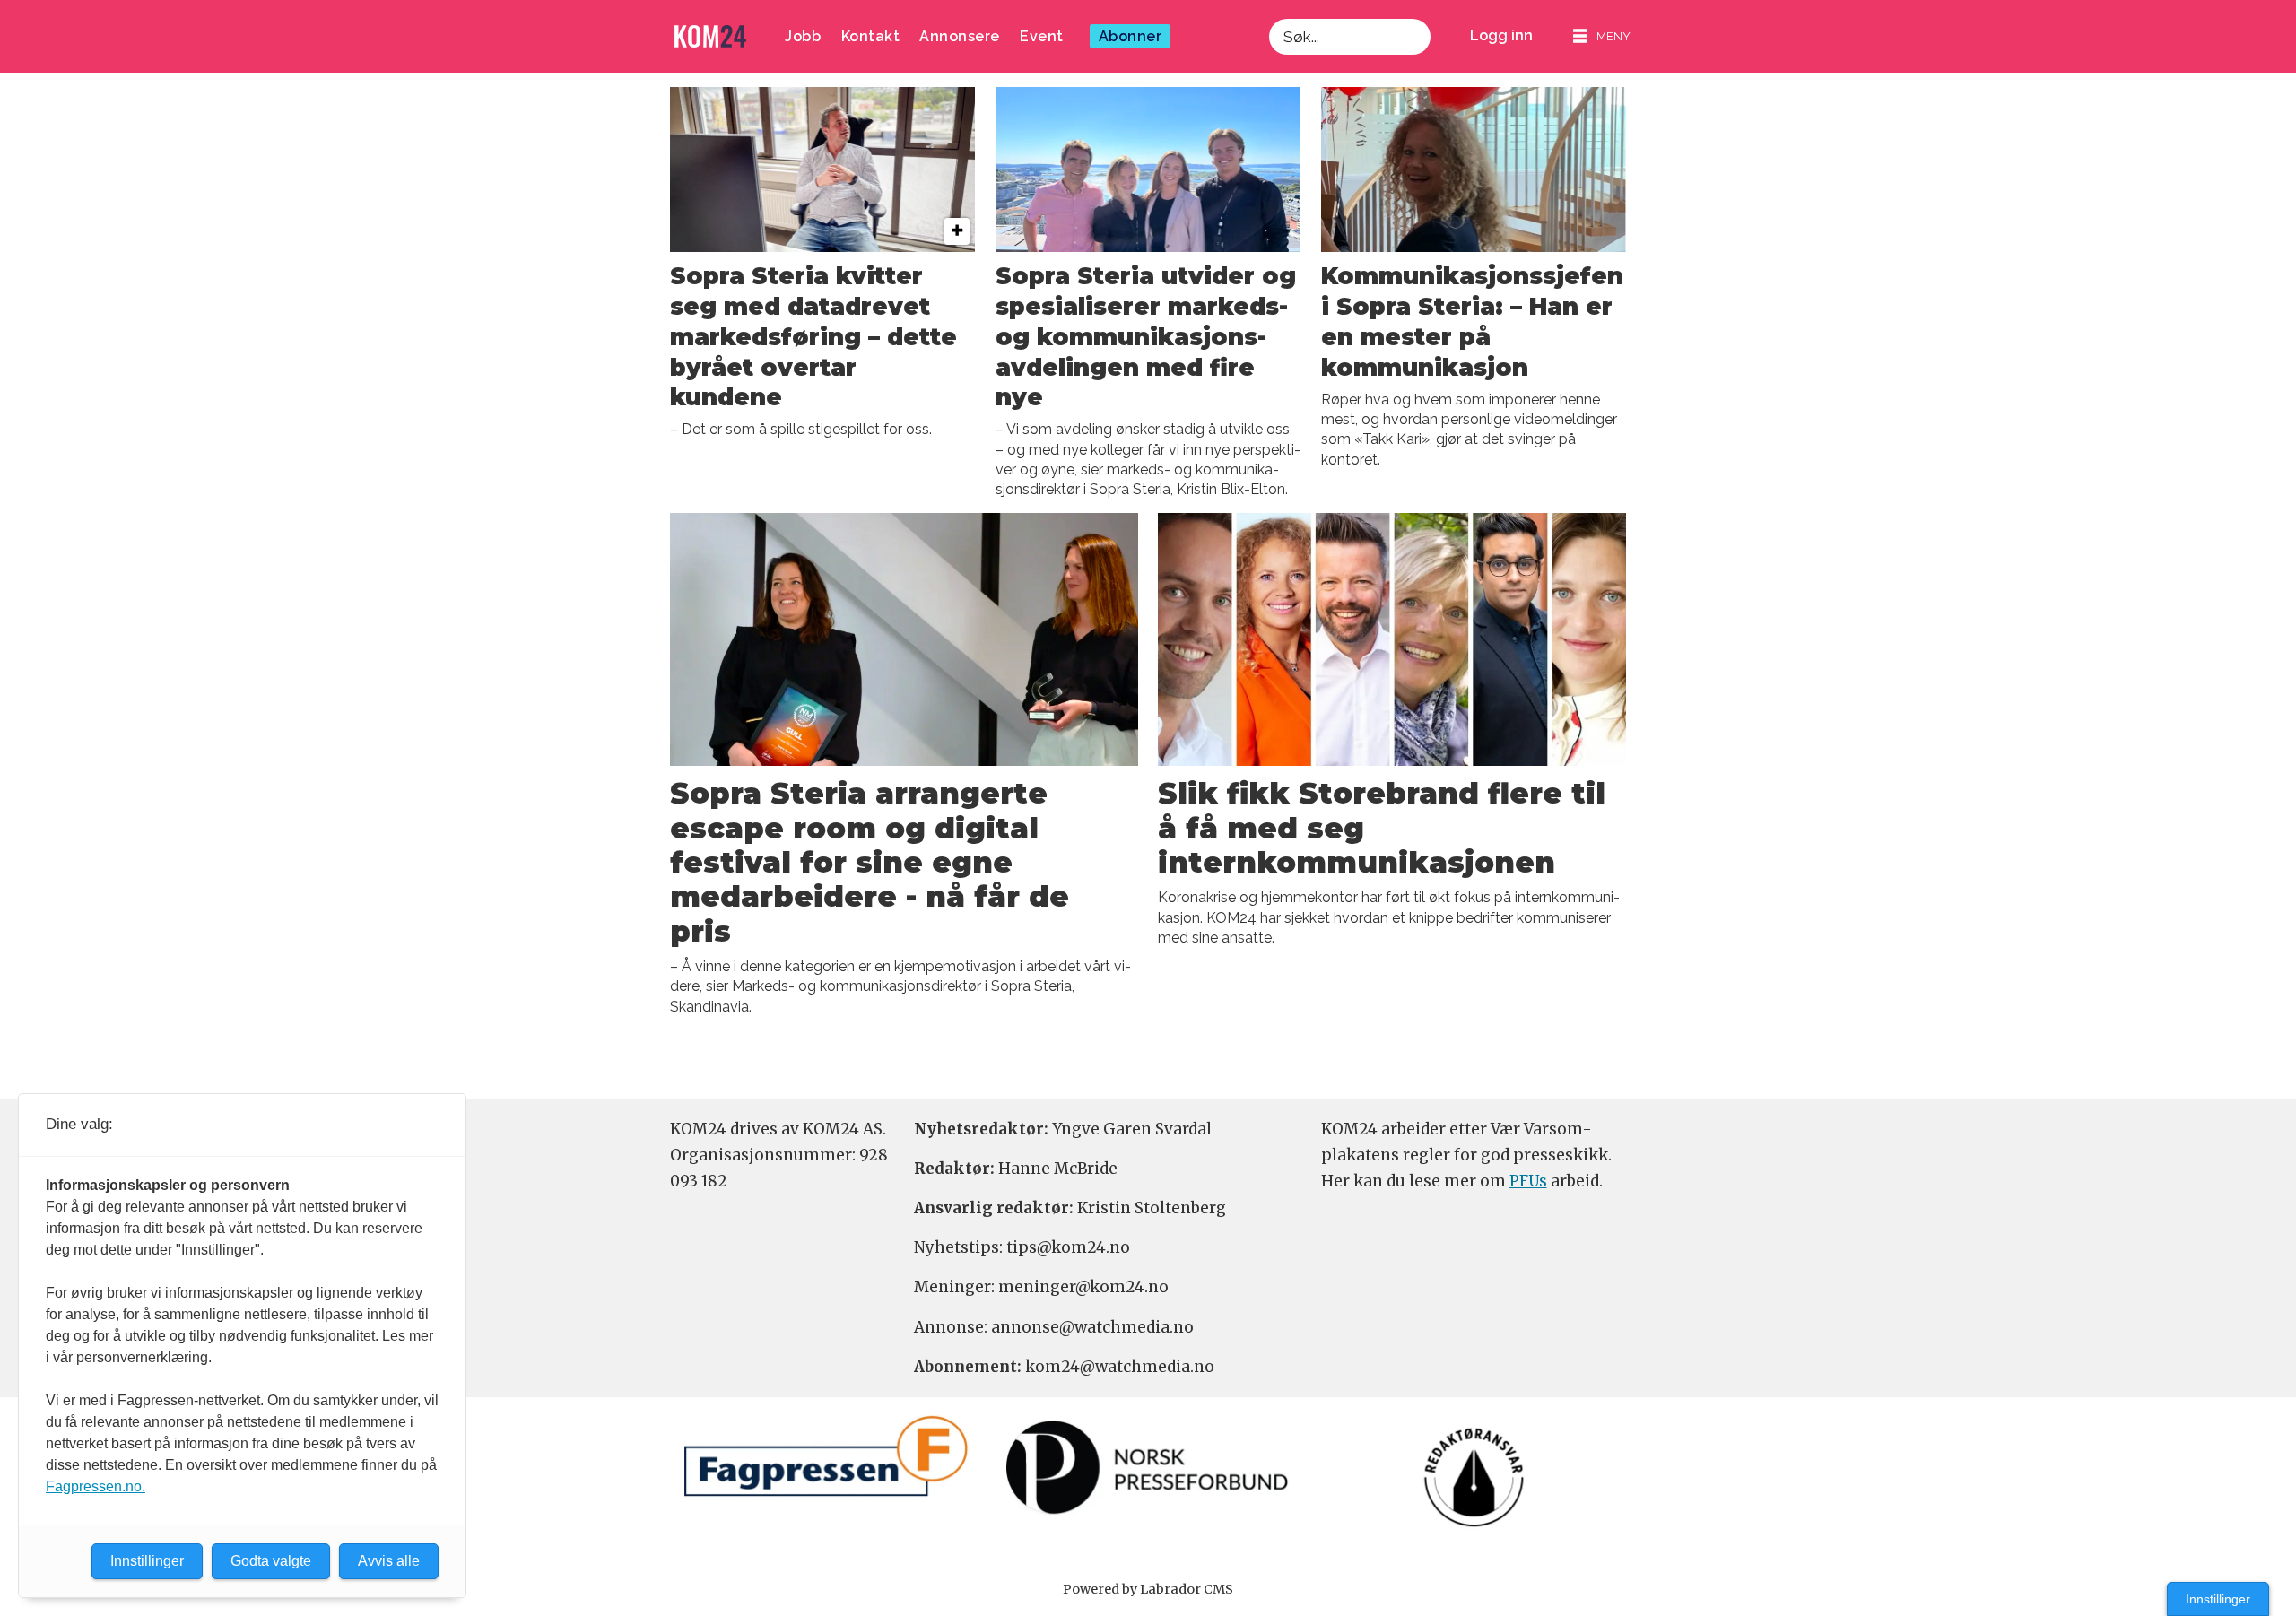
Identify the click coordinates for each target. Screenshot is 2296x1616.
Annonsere (960, 36)
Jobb (803, 36)
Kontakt (871, 36)
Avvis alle (389, 1561)
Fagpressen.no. (96, 1486)
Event (1042, 36)
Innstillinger (2218, 1599)
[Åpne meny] (1602, 36)
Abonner (1131, 36)
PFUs (1528, 1181)
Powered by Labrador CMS (1148, 1589)
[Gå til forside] (710, 36)
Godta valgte (271, 1561)
